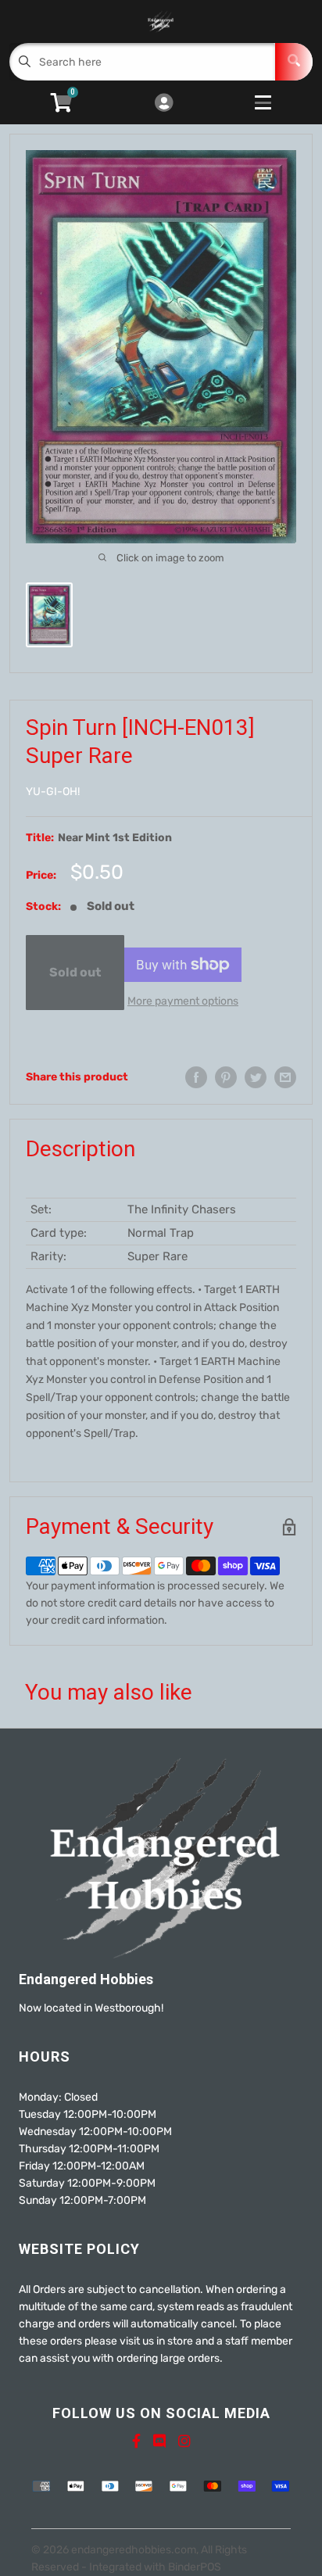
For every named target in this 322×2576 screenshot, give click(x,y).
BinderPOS (195, 2567)
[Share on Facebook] (196, 1077)
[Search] (294, 62)
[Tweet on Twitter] (256, 1077)
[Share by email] (285, 1077)
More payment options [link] (183, 1001)
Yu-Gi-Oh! (53, 792)
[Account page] (164, 104)
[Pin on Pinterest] (226, 1077)
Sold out (75, 972)
